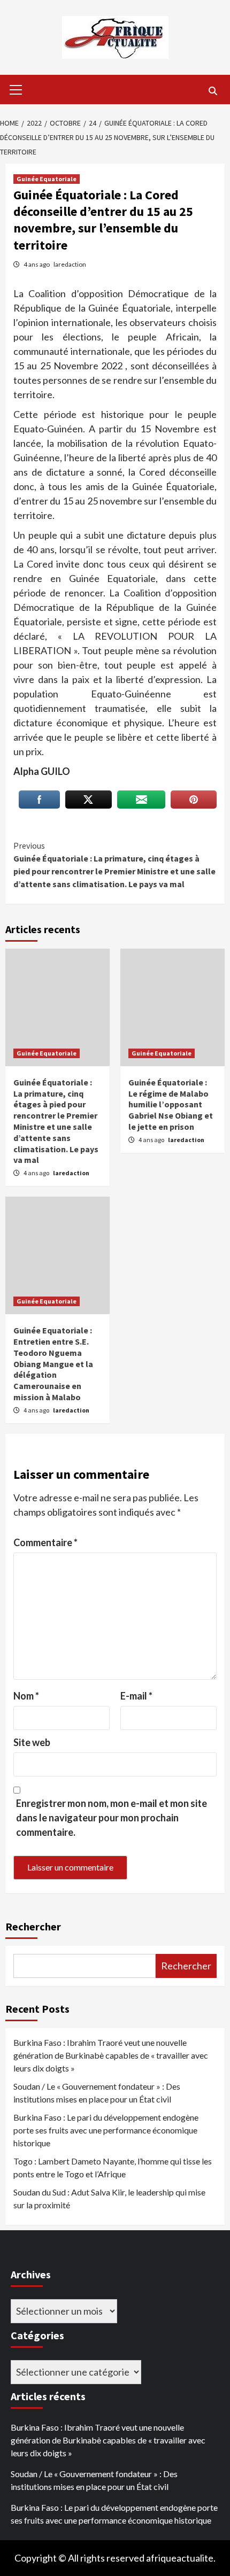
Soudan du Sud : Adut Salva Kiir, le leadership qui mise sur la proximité (109, 2198)
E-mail (136, 1696)
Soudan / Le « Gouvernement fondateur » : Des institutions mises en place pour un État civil (97, 2093)
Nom (26, 1696)
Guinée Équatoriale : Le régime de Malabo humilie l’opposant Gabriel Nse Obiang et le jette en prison (171, 1104)
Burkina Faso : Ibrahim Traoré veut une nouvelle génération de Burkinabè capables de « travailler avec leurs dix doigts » (111, 2055)
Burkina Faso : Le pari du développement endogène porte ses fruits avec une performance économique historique (106, 2130)
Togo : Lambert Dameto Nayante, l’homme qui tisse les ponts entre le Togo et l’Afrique (113, 2167)
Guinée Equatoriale (47, 179)
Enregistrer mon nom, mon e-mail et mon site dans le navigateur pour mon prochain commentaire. (112, 1818)
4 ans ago (37, 264)
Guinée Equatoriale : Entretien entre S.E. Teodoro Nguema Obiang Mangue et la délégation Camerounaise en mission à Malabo (53, 1364)
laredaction (70, 264)
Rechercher (33, 1926)
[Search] (213, 91)
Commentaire (45, 1542)
